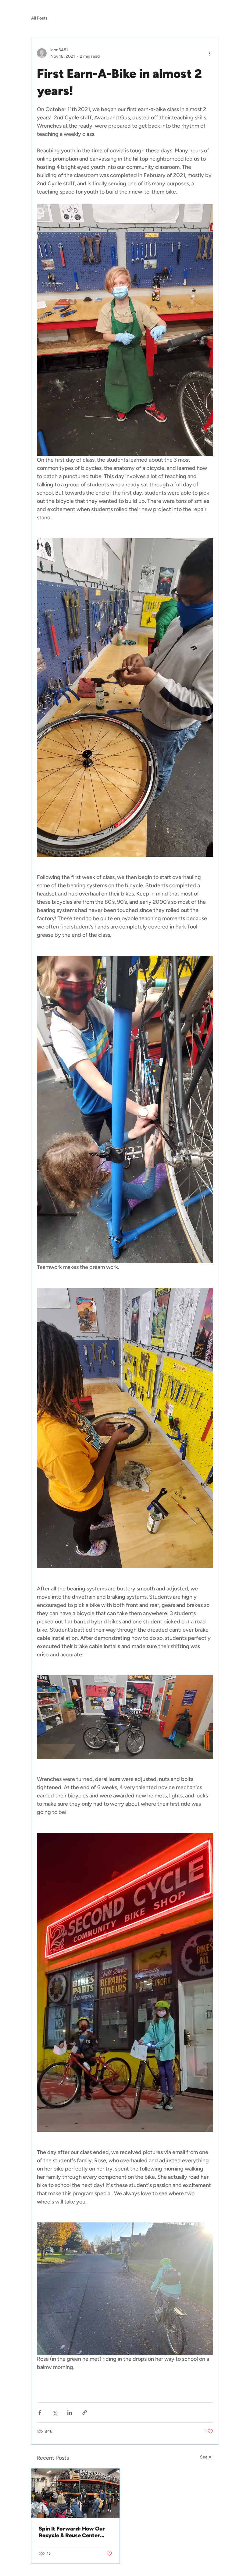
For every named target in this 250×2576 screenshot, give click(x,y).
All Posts (39, 18)
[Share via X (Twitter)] (55, 2413)
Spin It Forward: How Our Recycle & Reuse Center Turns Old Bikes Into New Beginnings (72, 2532)
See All (207, 2457)
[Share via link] (85, 2413)
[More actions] (209, 53)
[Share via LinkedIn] (70, 2413)
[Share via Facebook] (40, 2413)
